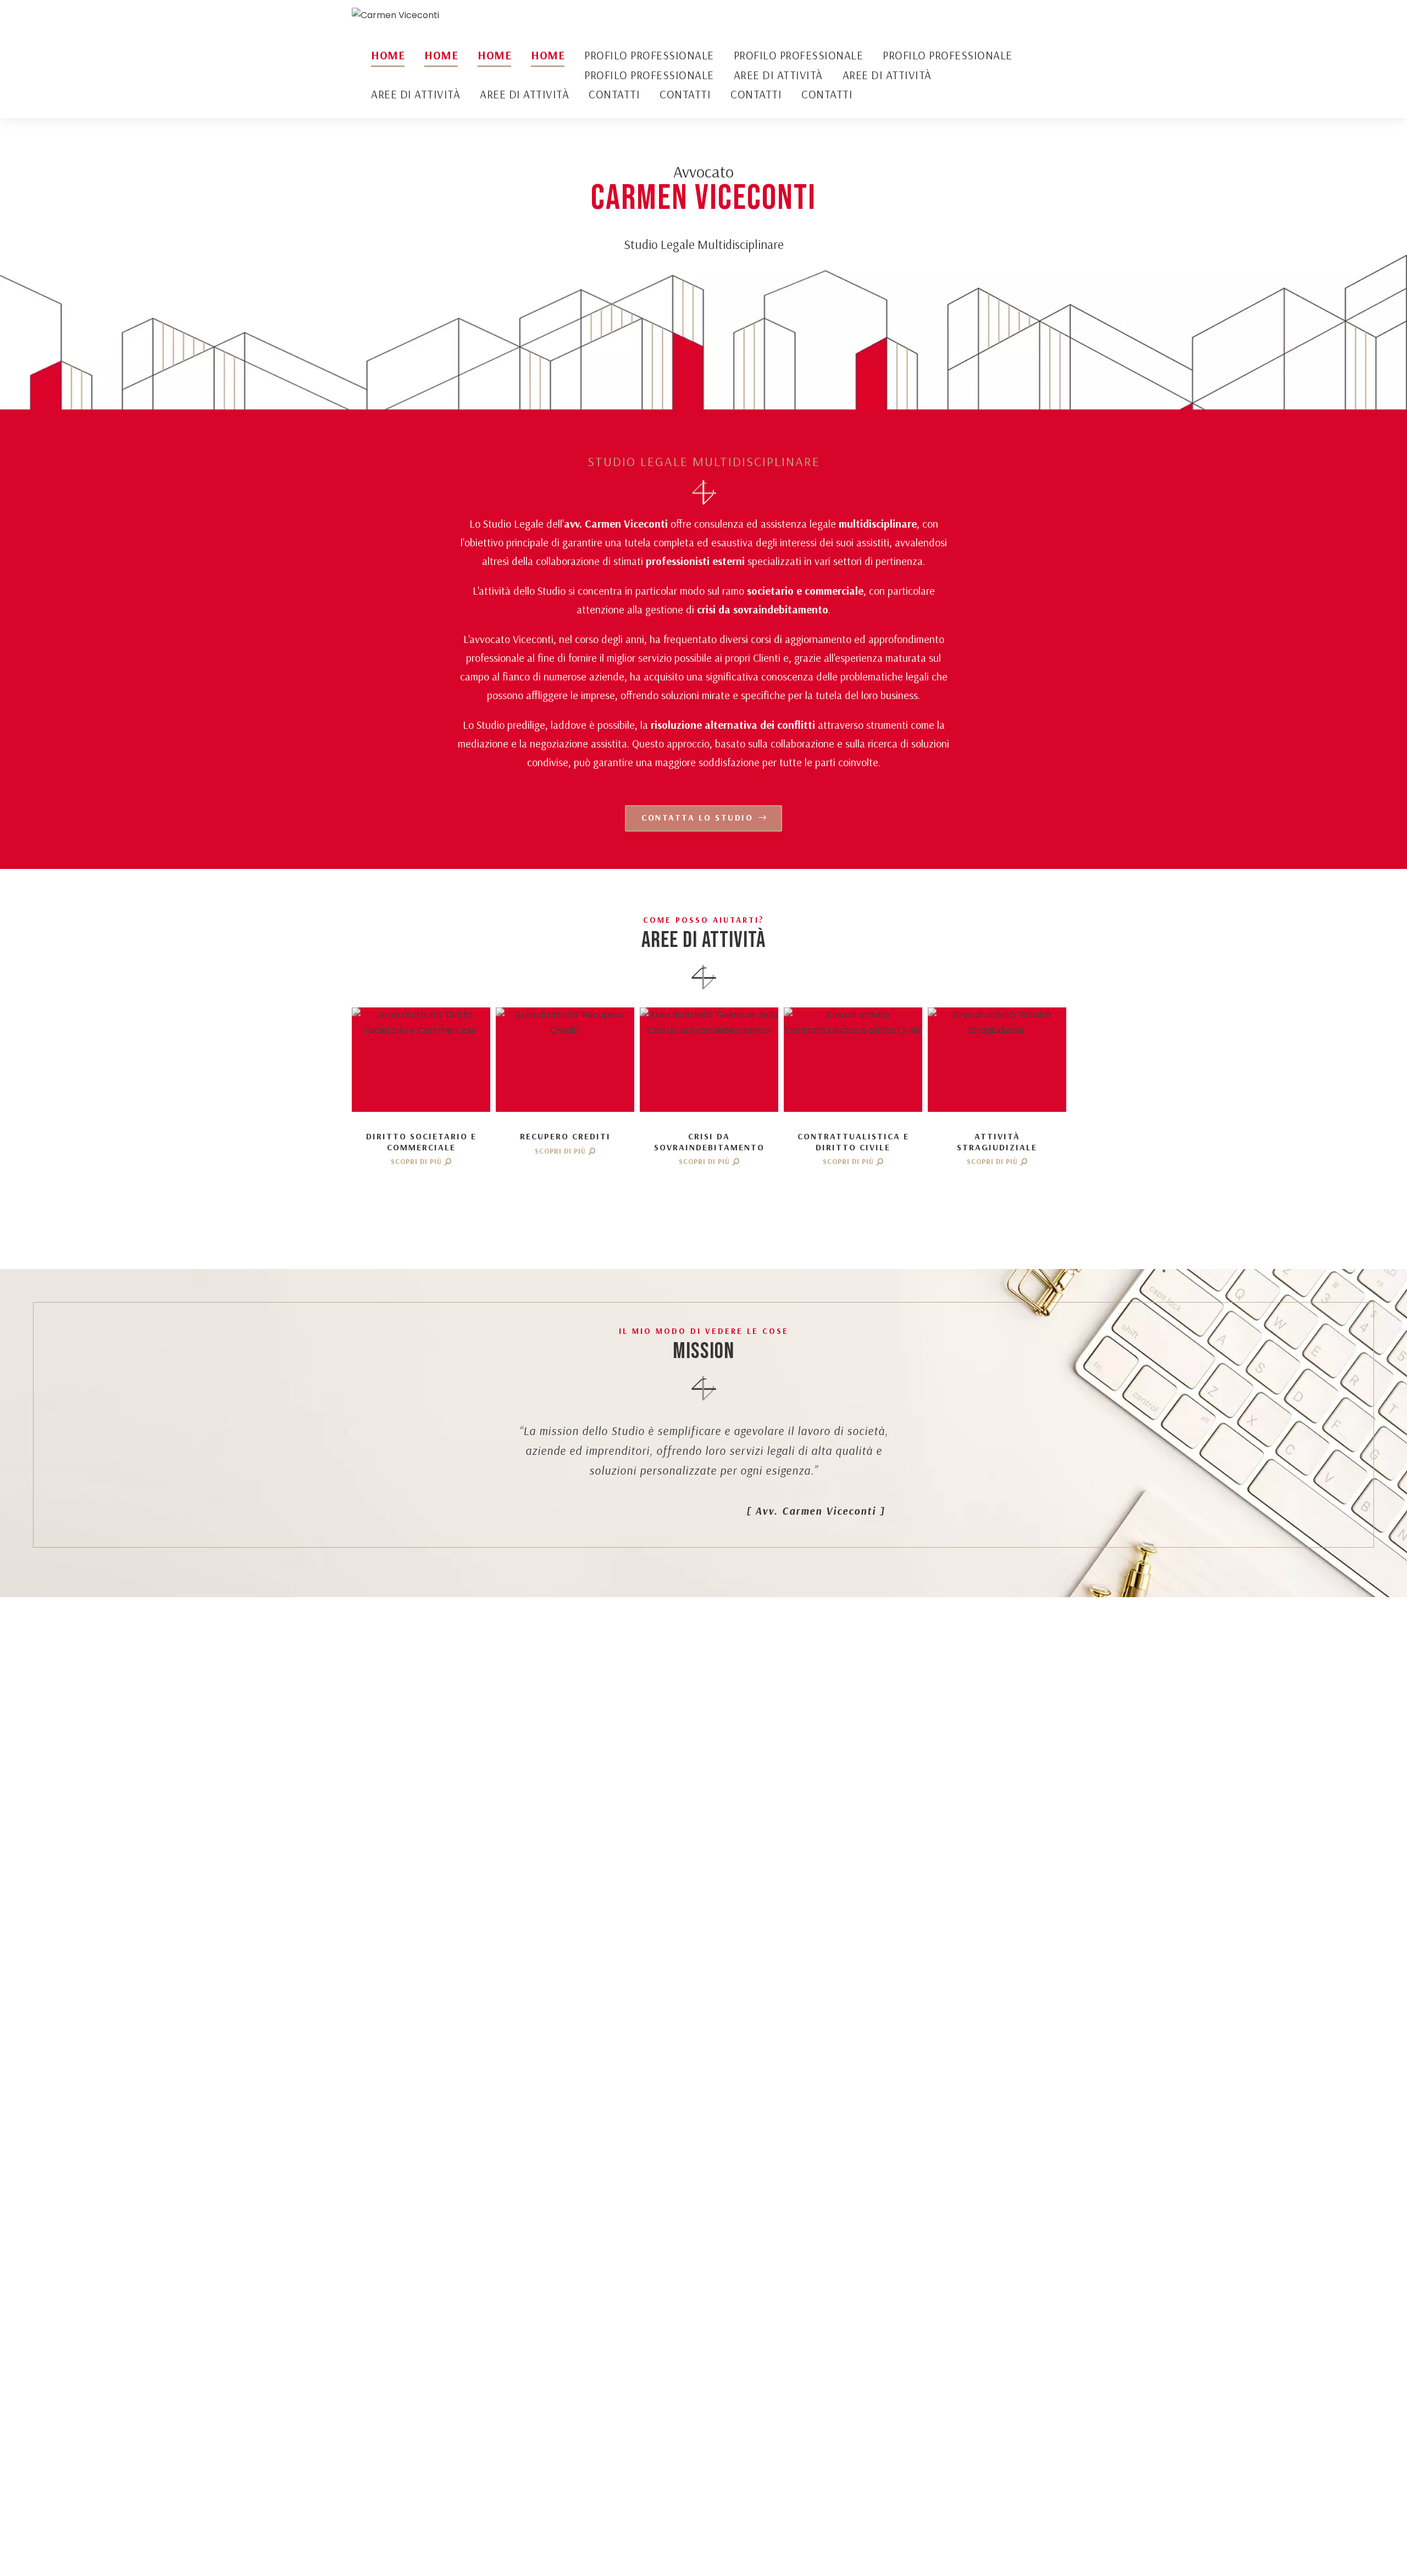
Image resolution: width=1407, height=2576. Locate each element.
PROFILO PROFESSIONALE (649, 55)
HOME (388, 55)
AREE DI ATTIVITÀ (778, 75)
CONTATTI (614, 94)
